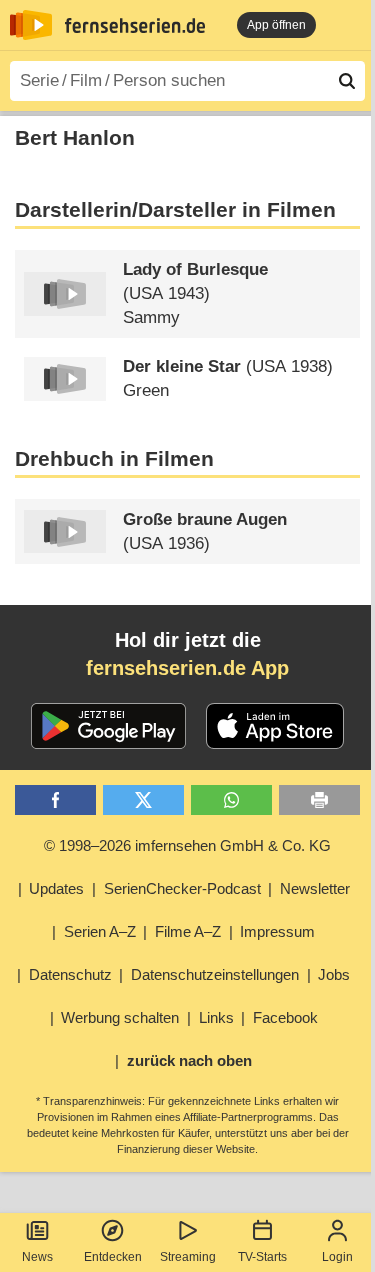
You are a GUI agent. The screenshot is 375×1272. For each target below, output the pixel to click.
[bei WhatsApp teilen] (231, 800)
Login (337, 1257)
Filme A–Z (188, 931)
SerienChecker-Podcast (182, 888)
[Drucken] (319, 800)
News (37, 1257)
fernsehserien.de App (187, 668)
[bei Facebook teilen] (55, 800)
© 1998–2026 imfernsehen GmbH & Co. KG (187, 845)
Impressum (277, 931)
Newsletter (315, 888)
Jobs (334, 974)
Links (216, 1017)
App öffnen (276, 25)
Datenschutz (70, 974)
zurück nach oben (189, 1060)
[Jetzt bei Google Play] (108, 726)
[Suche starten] (347, 81)
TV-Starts (262, 1257)
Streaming (188, 1257)
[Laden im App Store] (275, 726)
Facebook (285, 1017)
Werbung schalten (120, 1017)
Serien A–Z (100, 931)
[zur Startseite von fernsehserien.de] (31, 25)
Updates (56, 888)
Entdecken (113, 1257)
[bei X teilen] (143, 800)
